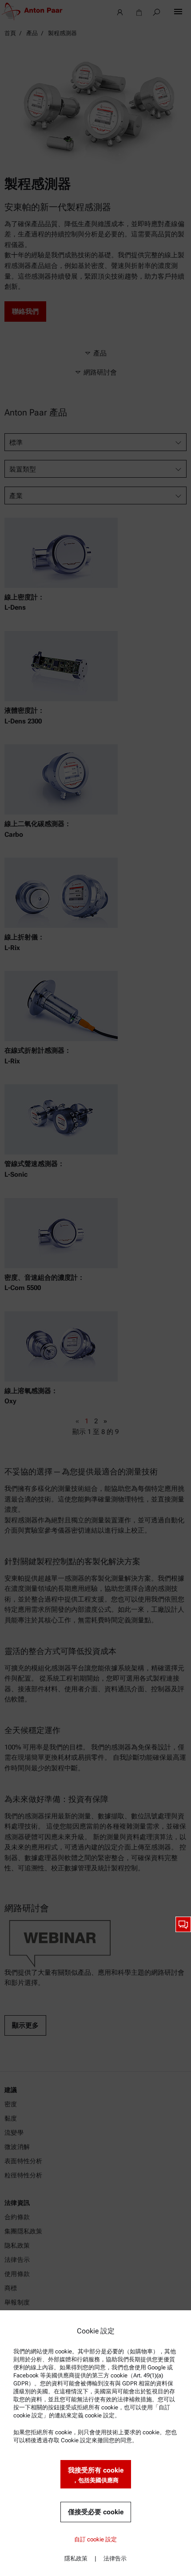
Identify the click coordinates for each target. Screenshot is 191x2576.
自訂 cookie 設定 (95, 2539)
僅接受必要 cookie (96, 2512)
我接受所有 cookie (96, 2475)
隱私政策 (76, 2558)
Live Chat (183, 1924)
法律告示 (115, 2558)
